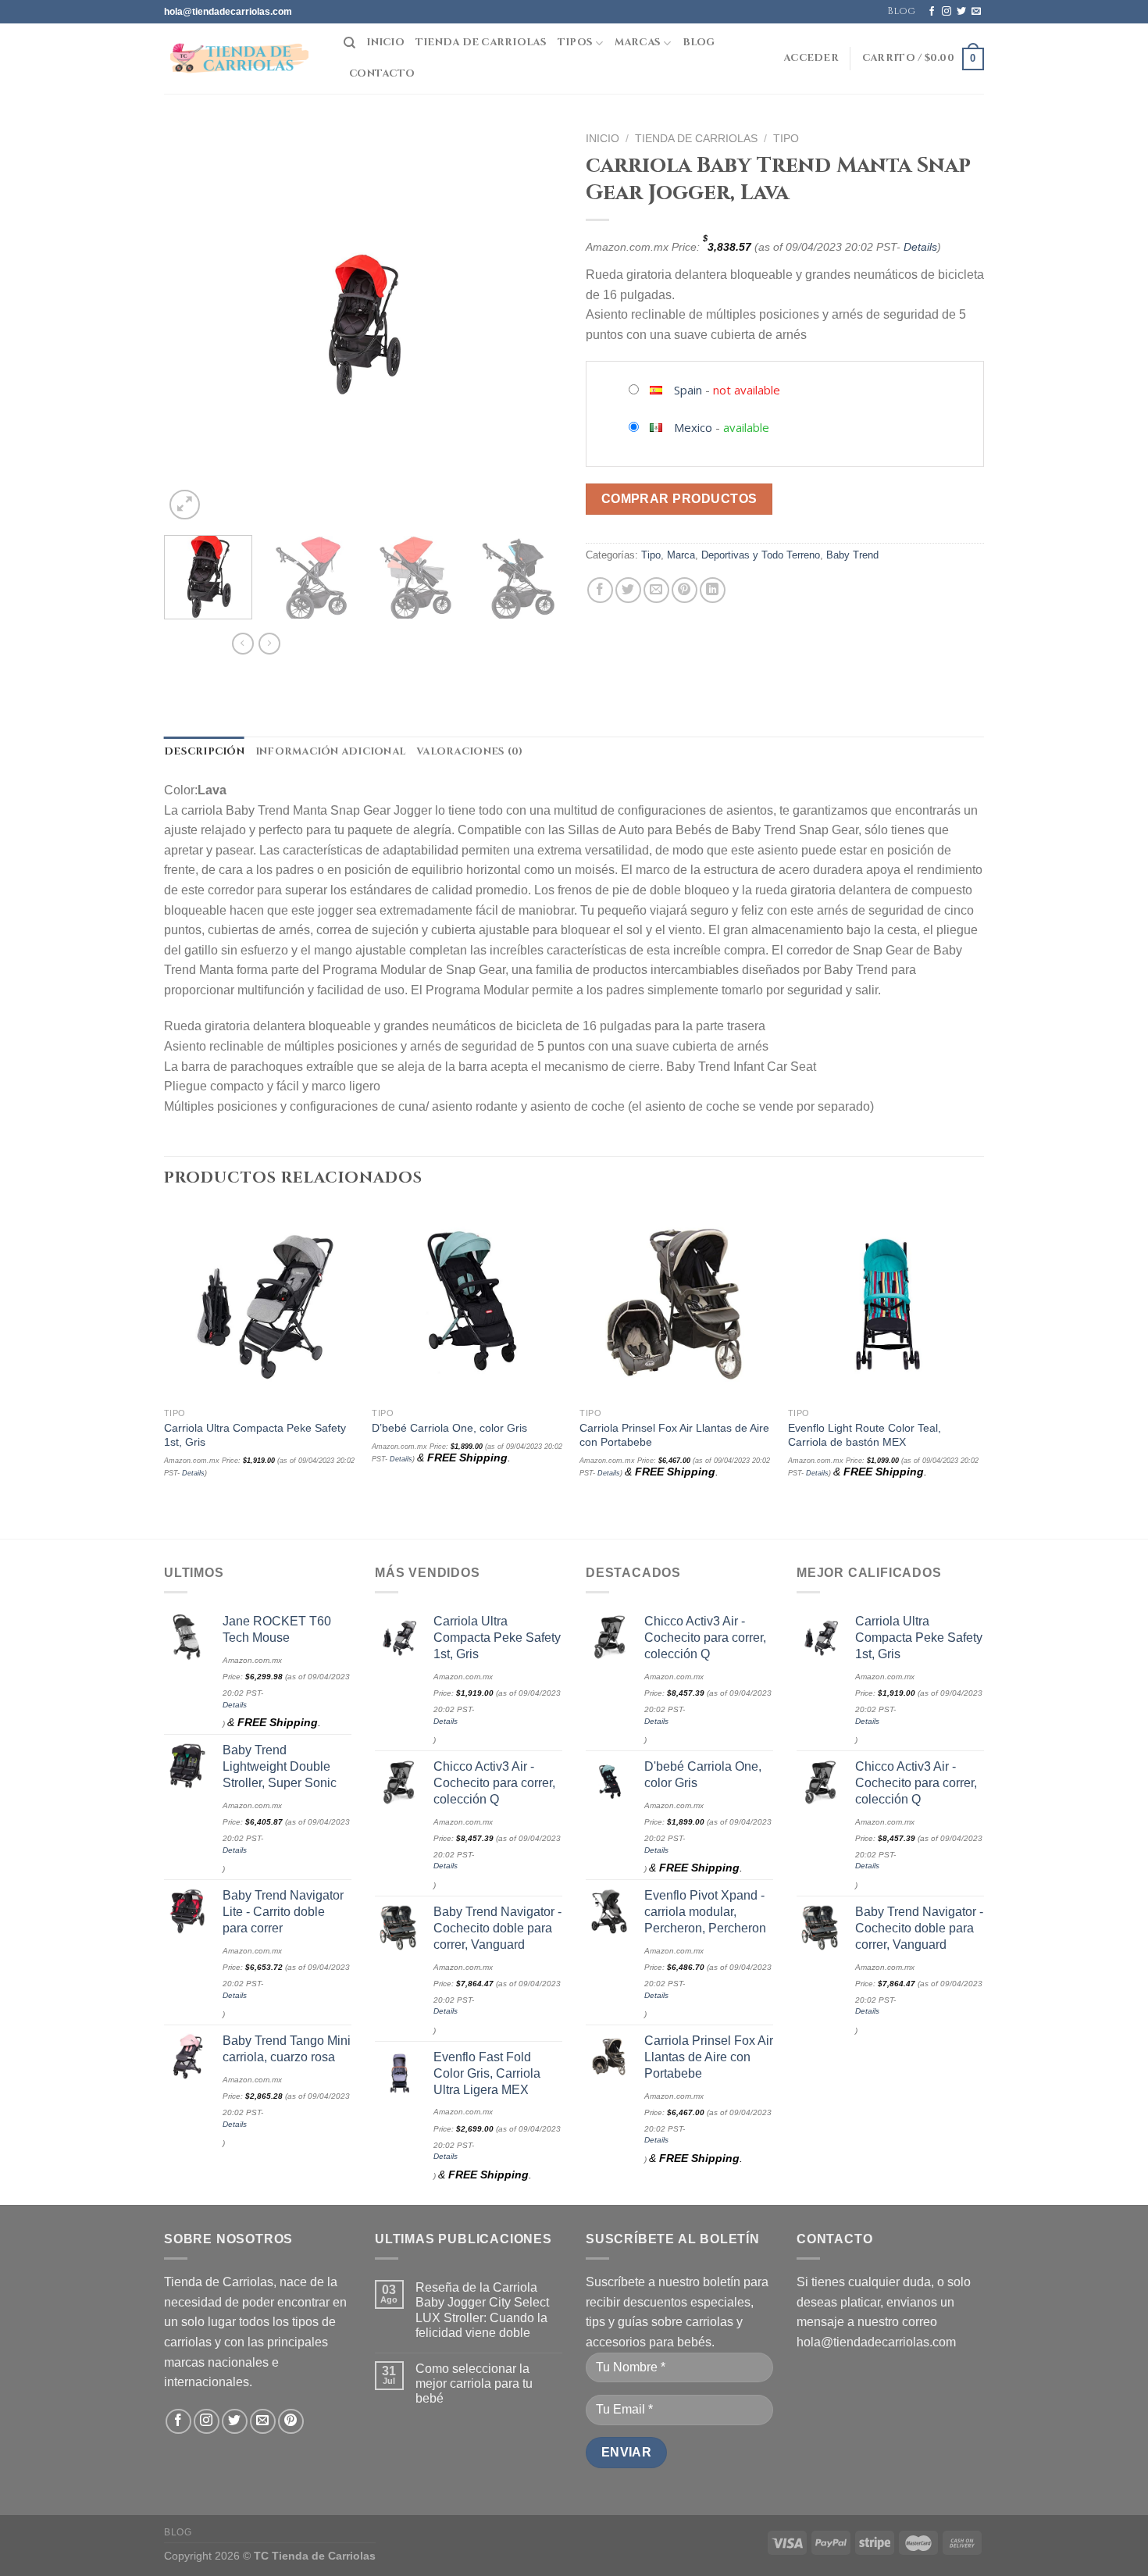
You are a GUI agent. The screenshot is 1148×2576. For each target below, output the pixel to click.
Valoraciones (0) (469, 752)
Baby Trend (852, 555)
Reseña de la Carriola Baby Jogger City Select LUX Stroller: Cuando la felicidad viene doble (482, 2310)
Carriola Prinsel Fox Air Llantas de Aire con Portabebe (674, 1435)
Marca (681, 555)
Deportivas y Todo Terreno (761, 555)
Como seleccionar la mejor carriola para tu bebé (474, 2383)
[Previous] (191, 324)
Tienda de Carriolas (481, 43)
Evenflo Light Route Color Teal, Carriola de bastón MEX (865, 1435)
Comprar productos (679, 499)
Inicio (385, 43)
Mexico (693, 427)
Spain (688, 390)
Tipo (786, 139)
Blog (901, 11)
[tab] (204, 752)
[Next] (535, 324)
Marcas (638, 43)
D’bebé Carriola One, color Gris (449, 1428)
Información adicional (330, 752)
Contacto (382, 74)
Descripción (204, 752)
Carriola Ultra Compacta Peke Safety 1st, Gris (255, 1435)
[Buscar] (349, 43)
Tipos (575, 43)
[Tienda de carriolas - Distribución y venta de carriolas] (242, 59)
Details (920, 247)
